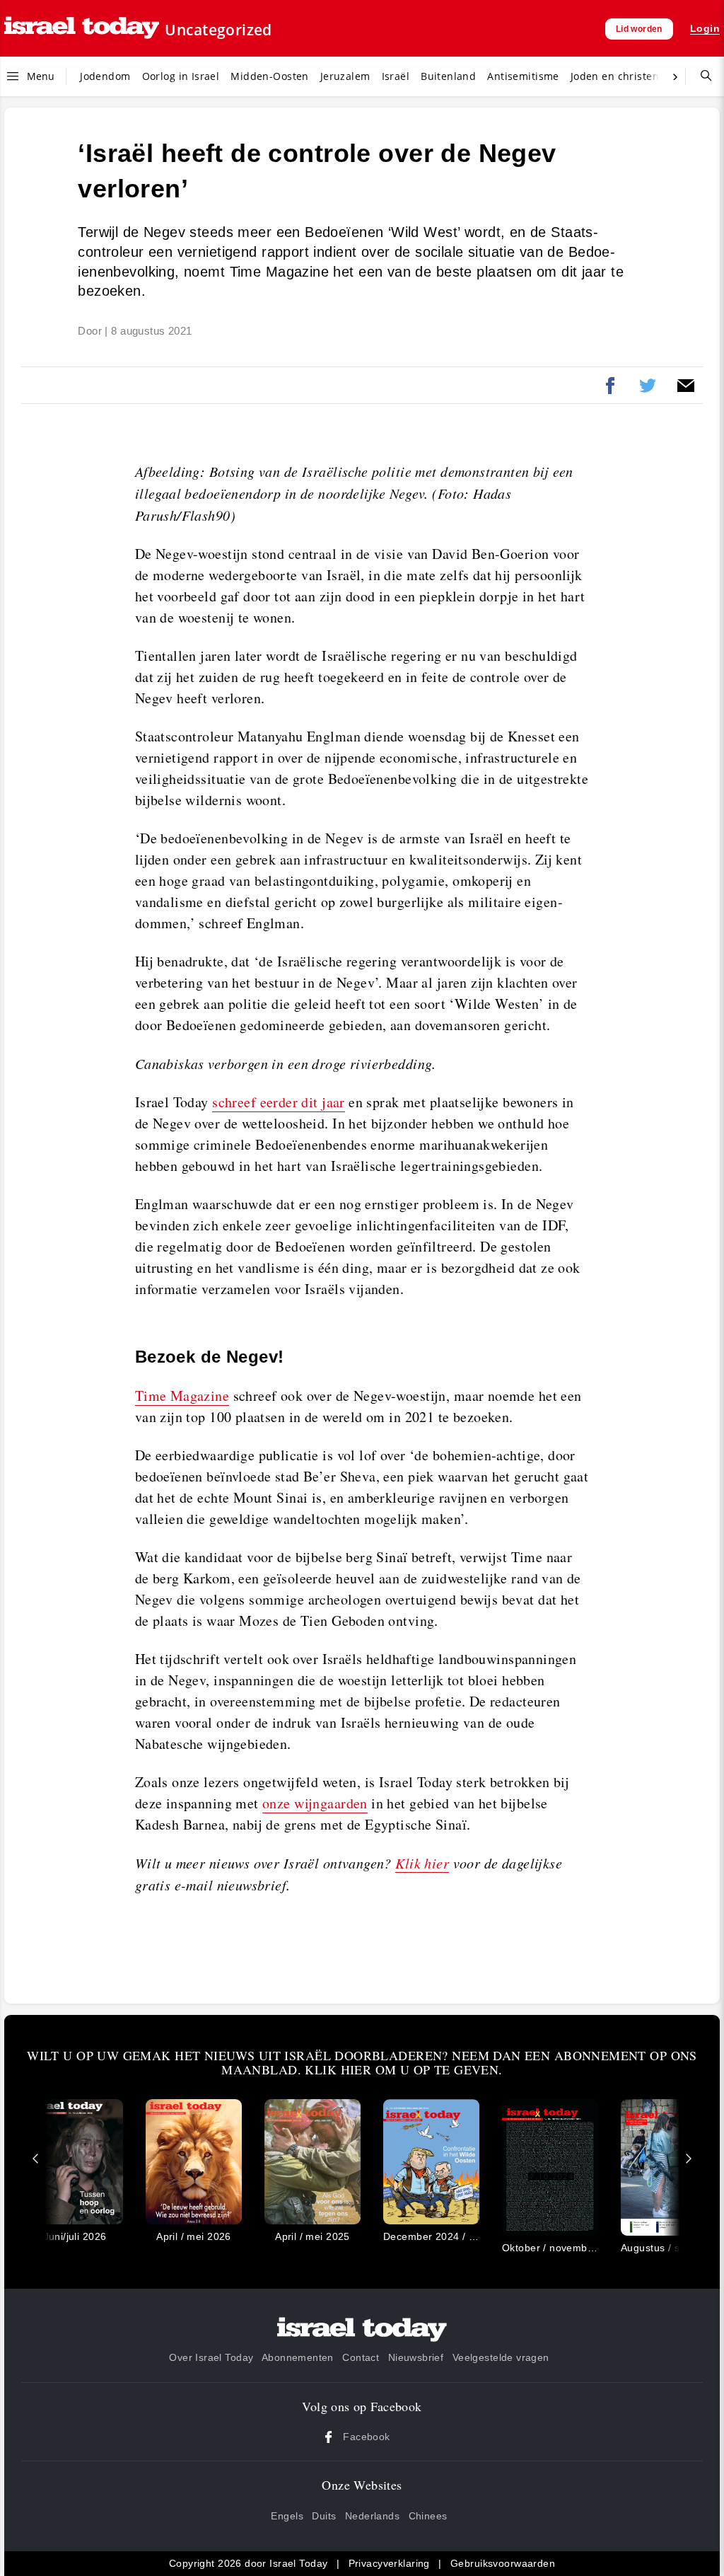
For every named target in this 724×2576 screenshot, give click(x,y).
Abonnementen (298, 2357)
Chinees (428, 2516)
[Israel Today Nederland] (82, 29)
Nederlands (372, 2516)
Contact (361, 2357)
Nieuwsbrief (416, 2357)
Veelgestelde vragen (501, 2357)
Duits (324, 2516)
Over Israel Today (211, 2357)
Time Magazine (182, 1396)
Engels (287, 2516)
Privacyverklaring (389, 2563)
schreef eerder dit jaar (279, 1102)
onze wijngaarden (315, 1803)
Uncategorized (218, 30)
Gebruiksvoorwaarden (503, 2563)
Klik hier (422, 1863)
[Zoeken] (701, 76)
